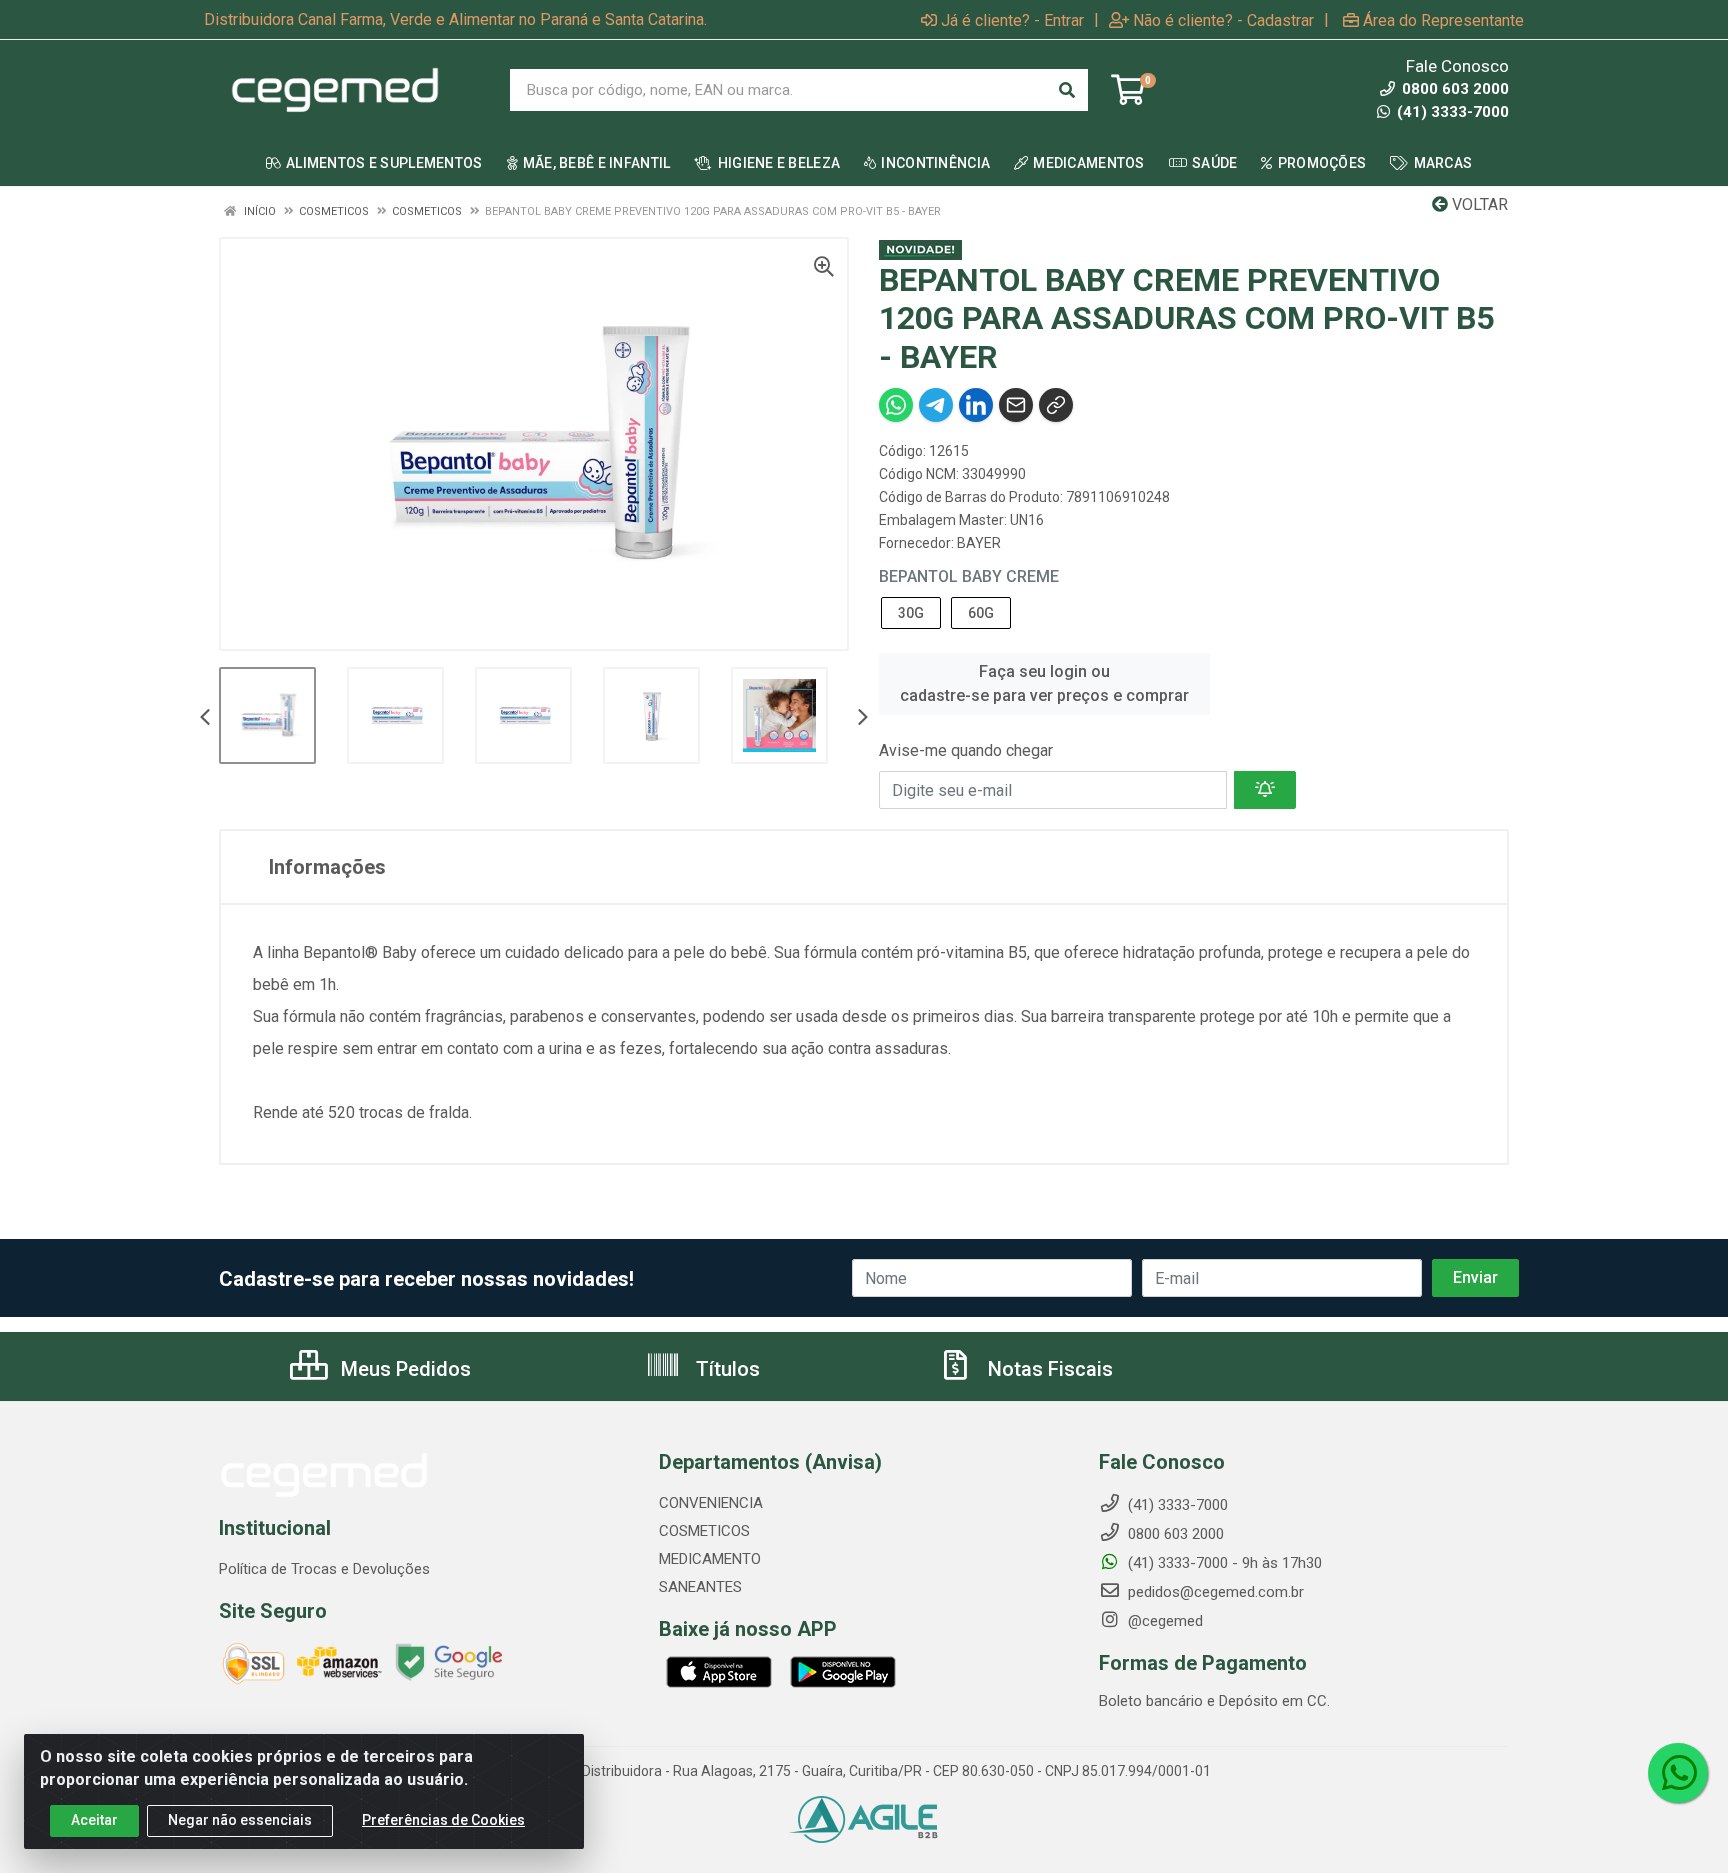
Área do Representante (1443, 20)
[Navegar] (205, 718)
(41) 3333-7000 (1451, 112)
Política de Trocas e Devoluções (324, 1569)
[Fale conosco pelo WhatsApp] (1678, 1773)
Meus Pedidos (403, 1369)
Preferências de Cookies (443, 1820)
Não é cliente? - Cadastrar (1223, 20)
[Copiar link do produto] (1056, 405)
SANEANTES (700, 1587)
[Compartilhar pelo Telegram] (936, 405)
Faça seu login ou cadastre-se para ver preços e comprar (1044, 683)
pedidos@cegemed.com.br (1214, 1592)
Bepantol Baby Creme (969, 576)
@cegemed (1163, 1621)
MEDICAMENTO (710, 1559)
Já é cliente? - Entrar (1012, 20)
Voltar (1478, 204)
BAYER (979, 543)
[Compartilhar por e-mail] (1016, 405)
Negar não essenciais (240, 1820)
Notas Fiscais (1048, 1369)
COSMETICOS (704, 1531)
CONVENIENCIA (711, 1503)
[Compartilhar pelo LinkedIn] (976, 405)
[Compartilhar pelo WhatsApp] (896, 405)
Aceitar (94, 1820)
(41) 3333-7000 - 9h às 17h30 (1223, 1563)
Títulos (725, 1369)
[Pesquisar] (1067, 90)
